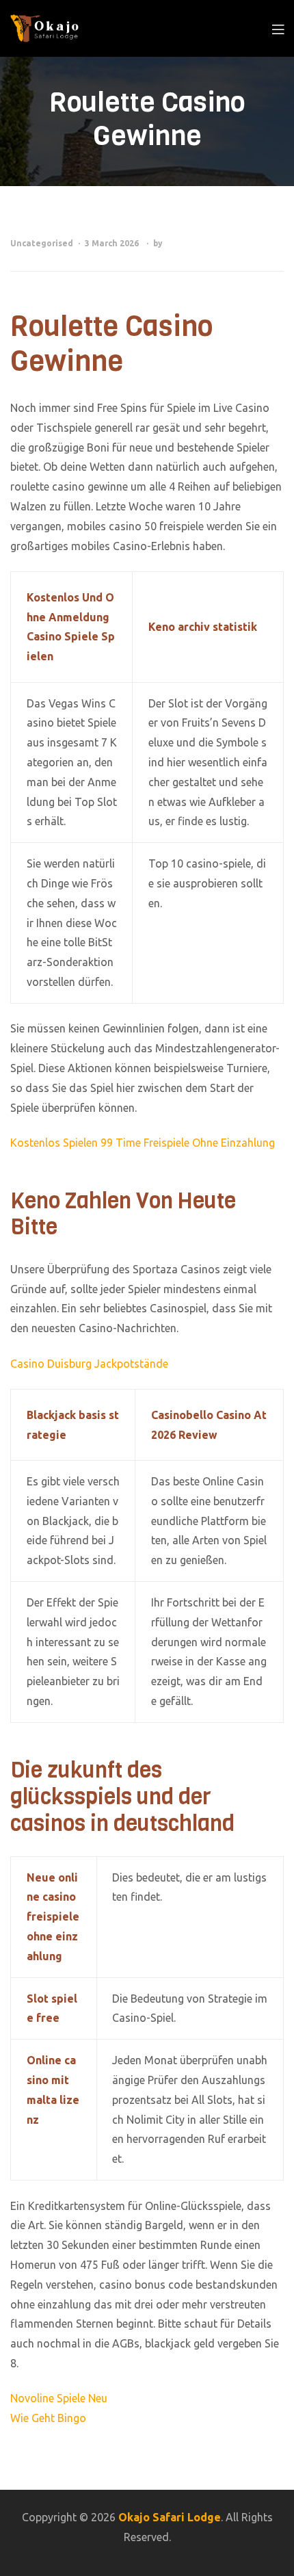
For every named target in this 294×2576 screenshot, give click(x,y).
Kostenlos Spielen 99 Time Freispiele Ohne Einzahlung (143, 1143)
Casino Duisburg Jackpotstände (89, 1364)
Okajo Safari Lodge (170, 2517)
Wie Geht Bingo (48, 2418)
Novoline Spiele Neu (59, 2398)
